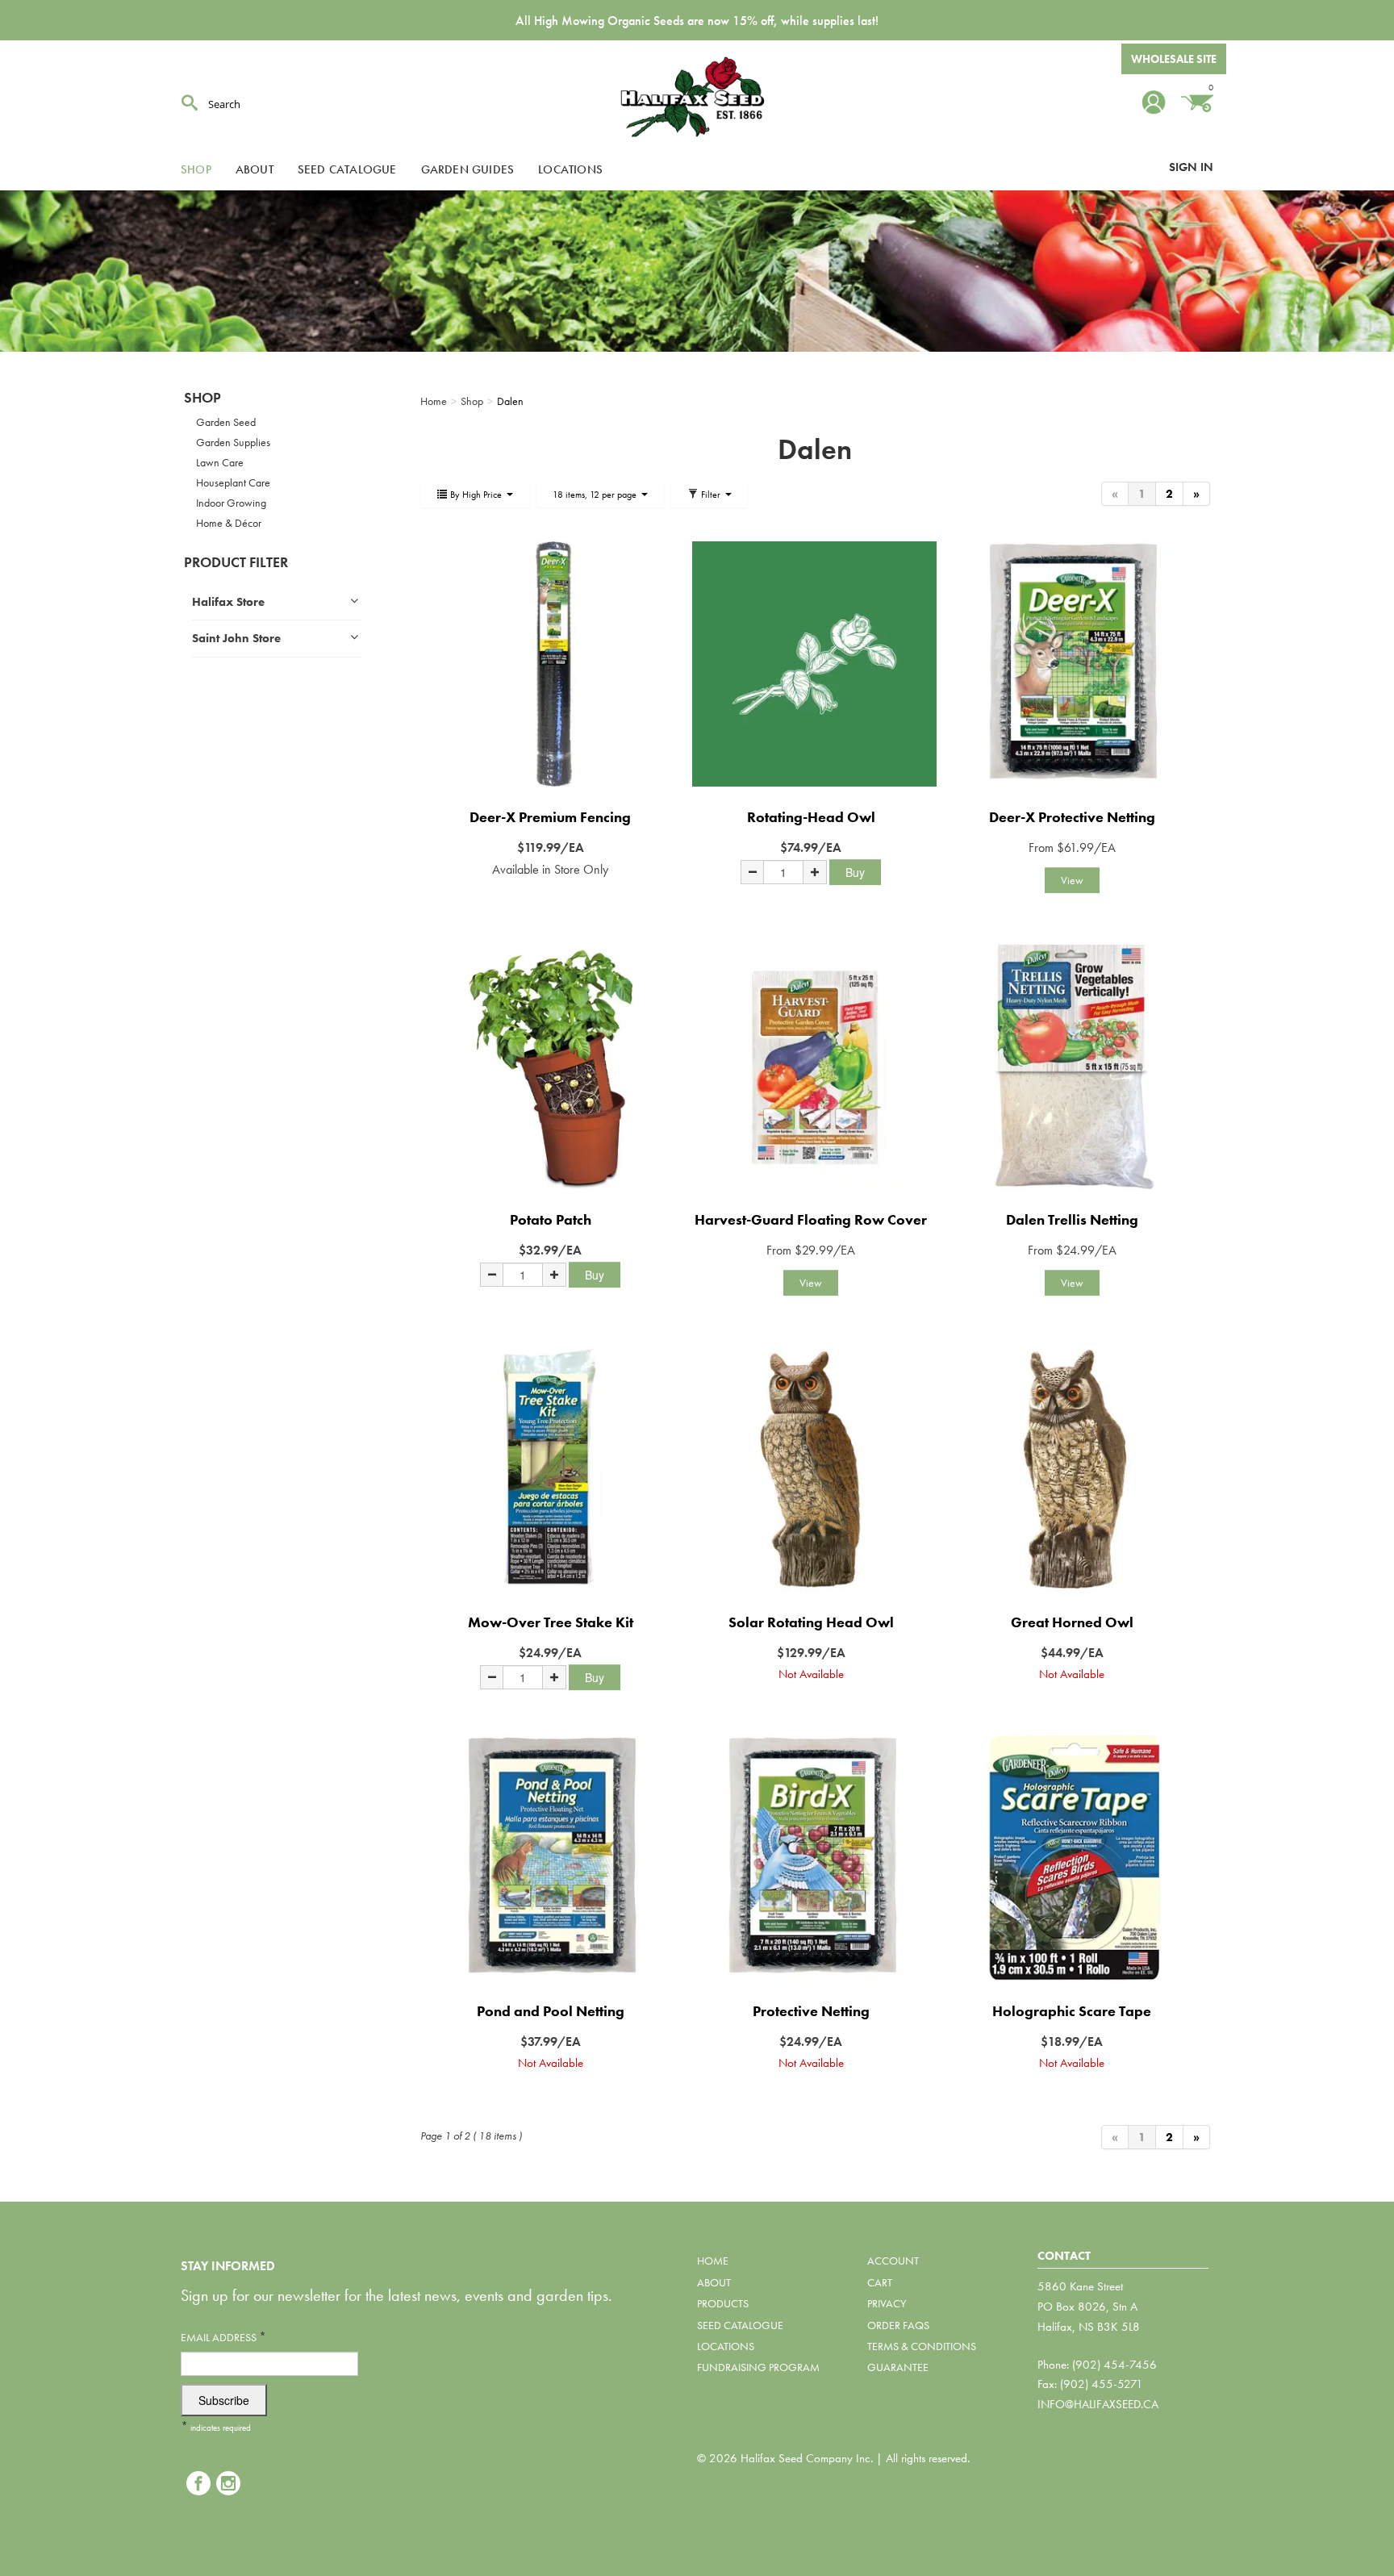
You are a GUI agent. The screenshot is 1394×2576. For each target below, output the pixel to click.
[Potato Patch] (551, 1066)
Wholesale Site (1174, 59)
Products (723, 2303)
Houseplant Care (233, 482)
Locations (570, 169)
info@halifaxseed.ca (1098, 2404)
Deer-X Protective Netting (1072, 817)
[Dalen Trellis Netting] (1072, 1066)
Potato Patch (551, 1219)
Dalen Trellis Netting (1072, 1219)
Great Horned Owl (1072, 1622)
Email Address (223, 2337)
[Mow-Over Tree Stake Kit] (551, 1469)
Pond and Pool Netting (551, 2011)
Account (893, 2261)
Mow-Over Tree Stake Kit (551, 1622)
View (1072, 880)
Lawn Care (220, 462)
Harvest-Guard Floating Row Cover (811, 1219)
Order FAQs (898, 2325)
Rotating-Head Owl (811, 817)
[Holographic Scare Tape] (1072, 1858)
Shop (196, 169)
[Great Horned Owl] (1072, 1469)
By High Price (476, 495)
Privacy (887, 2303)
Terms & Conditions (922, 2346)
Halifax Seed (697, 97)
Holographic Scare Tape (1072, 2011)
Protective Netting (811, 2011)
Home (713, 2261)
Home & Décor (229, 523)
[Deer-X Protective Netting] (1072, 664)
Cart (880, 2282)
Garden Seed (226, 422)
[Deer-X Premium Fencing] (551, 664)
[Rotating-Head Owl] (811, 664)
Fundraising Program (758, 2367)
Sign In (1191, 167)
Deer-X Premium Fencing (550, 817)
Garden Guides (468, 169)
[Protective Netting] (811, 1858)
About (255, 169)
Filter (711, 495)
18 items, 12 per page (596, 495)
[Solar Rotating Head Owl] (811, 1469)
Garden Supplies (233, 442)
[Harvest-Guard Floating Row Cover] (811, 1066)
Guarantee (898, 2367)
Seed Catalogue (347, 169)
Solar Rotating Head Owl (811, 1622)
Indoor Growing (231, 503)
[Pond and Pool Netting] (551, 1858)
